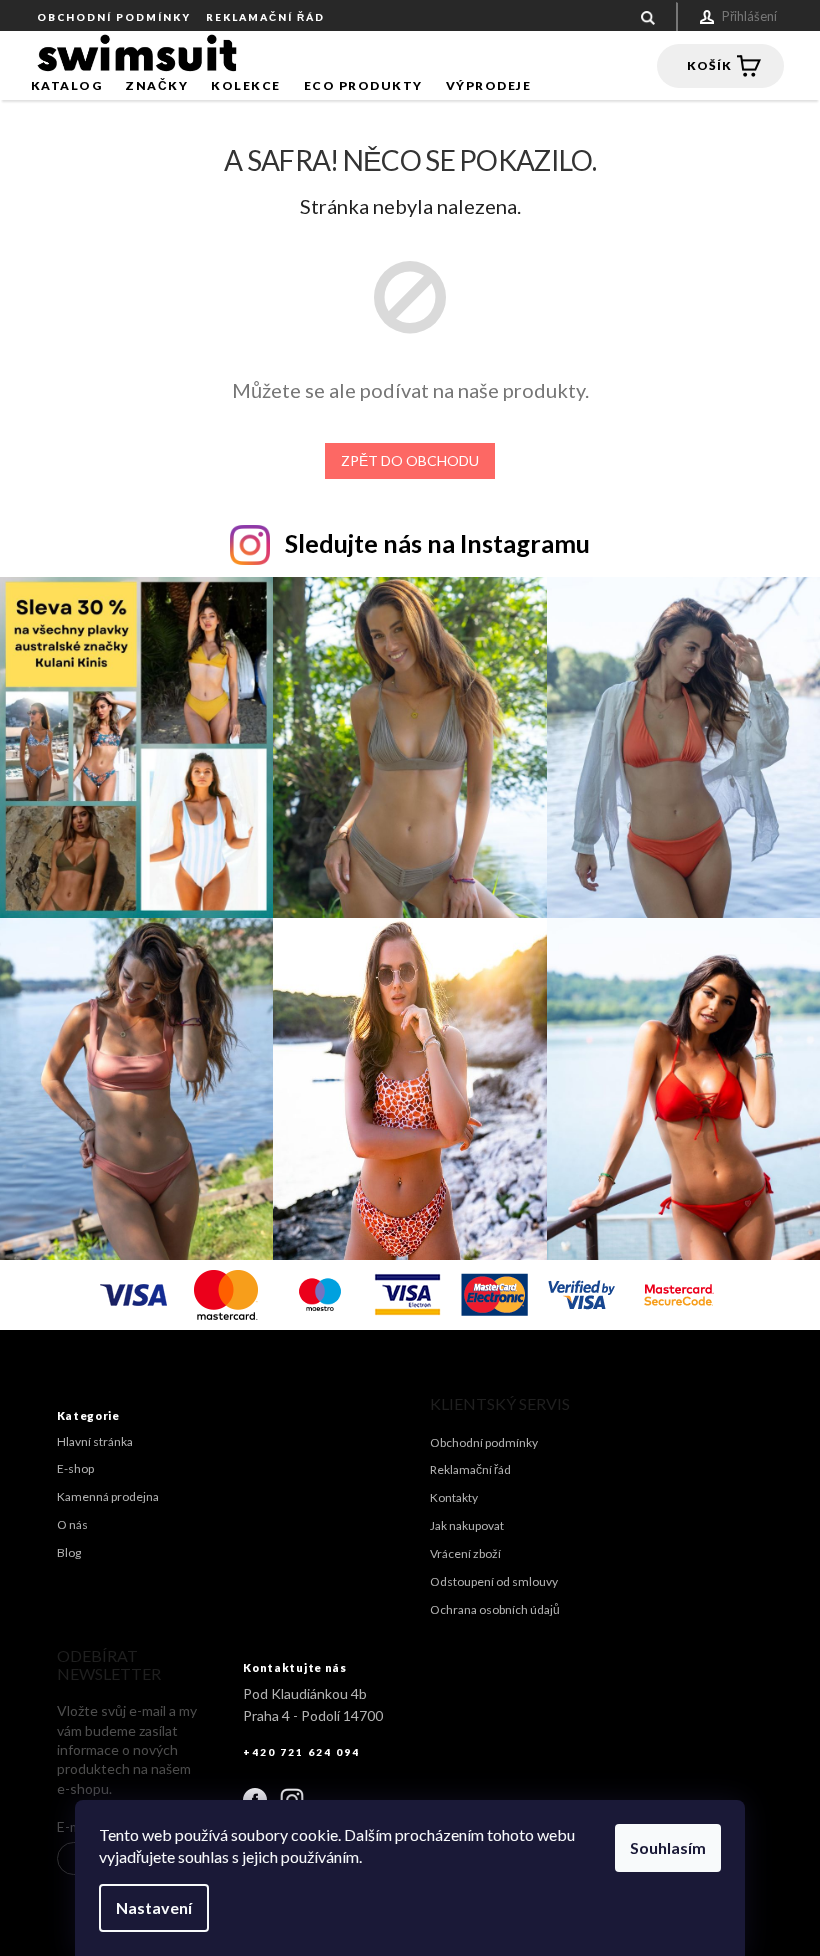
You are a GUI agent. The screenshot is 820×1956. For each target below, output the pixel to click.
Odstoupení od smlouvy (494, 1581)
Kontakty (454, 1497)
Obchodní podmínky (114, 17)
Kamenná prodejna (108, 1496)
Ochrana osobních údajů (495, 1609)
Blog (69, 1552)
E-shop (75, 1468)
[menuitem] (67, 86)
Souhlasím (668, 1847)
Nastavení (154, 1907)
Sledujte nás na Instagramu (437, 543)
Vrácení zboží (465, 1553)
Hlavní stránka (95, 1441)
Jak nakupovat (467, 1525)
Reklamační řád (265, 17)
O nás (72, 1524)
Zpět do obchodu (410, 460)
